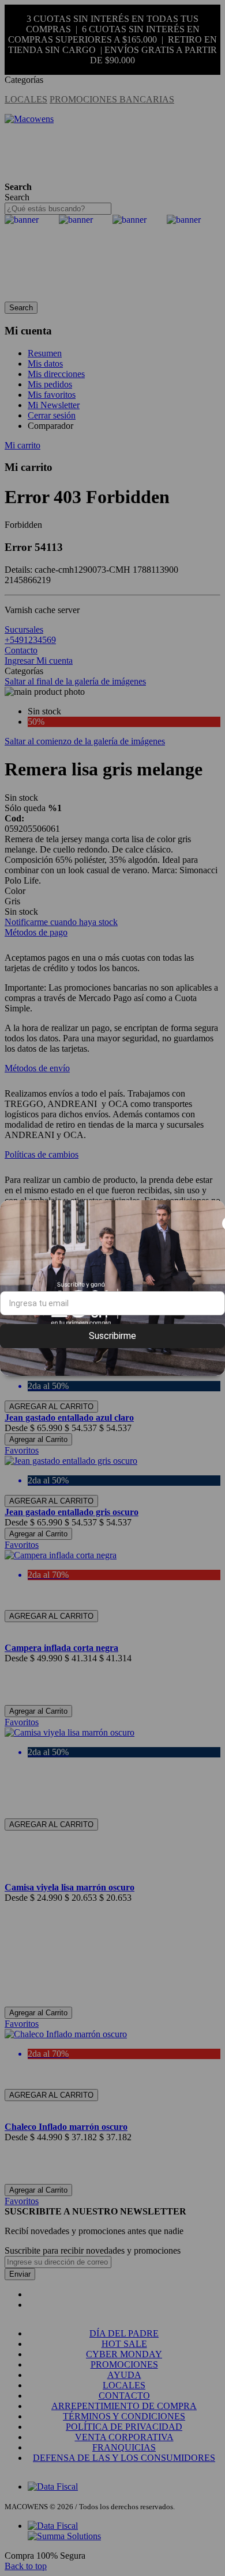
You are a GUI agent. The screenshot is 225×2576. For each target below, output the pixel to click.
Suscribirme (112, 1336)
